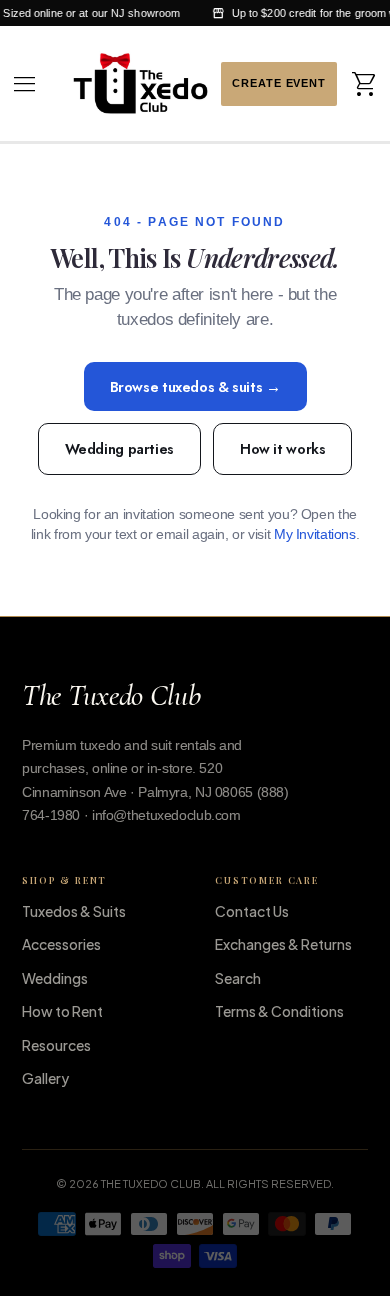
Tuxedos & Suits (74, 911)
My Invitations (315, 534)
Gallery (45, 1078)
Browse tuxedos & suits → (195, 386)
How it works (283, 448)
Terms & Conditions (279, 1011)
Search (238, 978)
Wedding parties (119, 448)
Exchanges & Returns (283, 944)
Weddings (55, 978)
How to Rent (62, 1011)
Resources (56, 1045)
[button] (25, 84)
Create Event (279, 84)
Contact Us (252, 911)
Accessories (61, 944)
